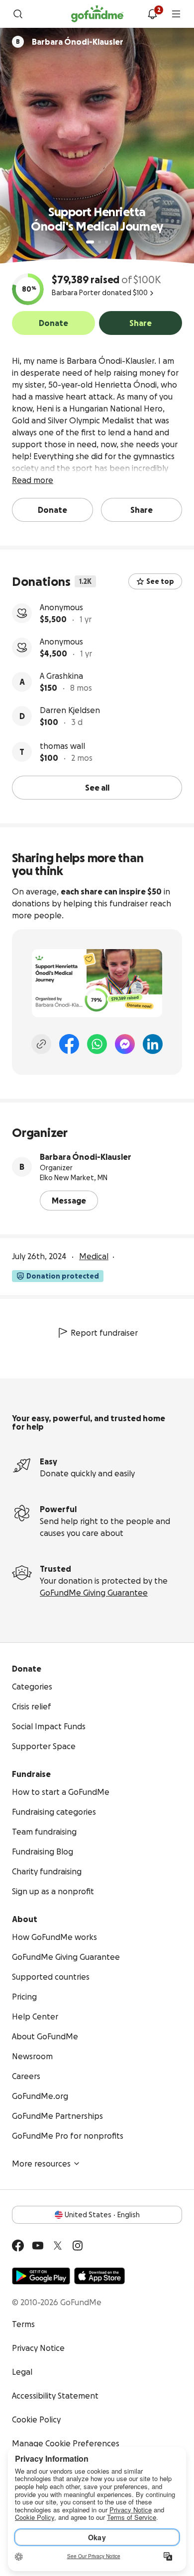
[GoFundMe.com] (97, 14)
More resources (41, 2164)
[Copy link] (41, 1044)
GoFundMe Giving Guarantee (94, 1593)
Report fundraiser (104, 1333)
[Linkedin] (153, 1044)
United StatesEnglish (102, 2215)
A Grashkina (61, 676)
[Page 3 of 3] (106, 242)
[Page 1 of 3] (90, 242)
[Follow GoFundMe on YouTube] (38, 2246)
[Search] (18, 14)
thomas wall (62, 746)
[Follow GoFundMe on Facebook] (18, 2246)
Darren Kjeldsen (70, 710)
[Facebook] (69, 1044)
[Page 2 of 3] (99, 242)
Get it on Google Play (41, 2276)
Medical (94, 1256)
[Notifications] (152, 14)
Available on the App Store (99, 2276)
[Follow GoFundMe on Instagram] (78, 2246)
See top (160, 581)
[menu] (176, 14)
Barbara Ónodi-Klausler (86, 1157)
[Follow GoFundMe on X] (58, 2246)
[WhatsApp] (97, 1044)
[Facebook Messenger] (125, 1044)
